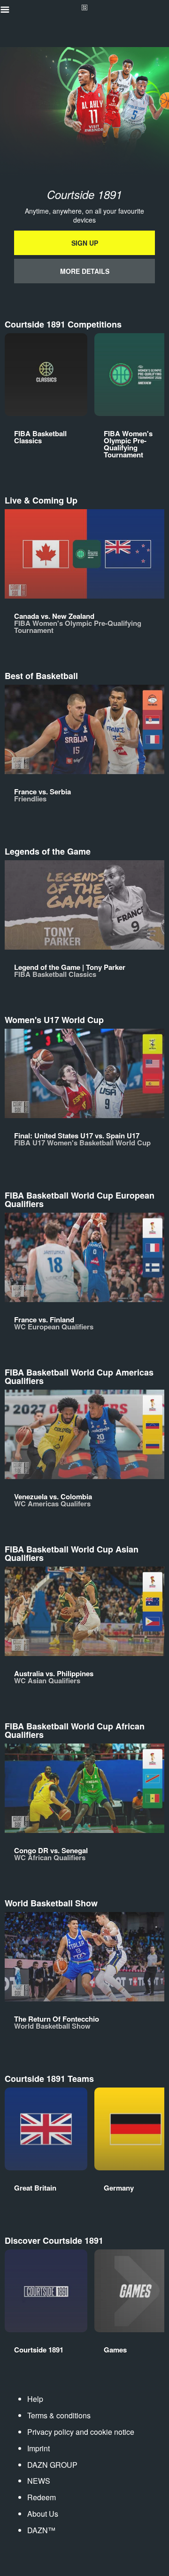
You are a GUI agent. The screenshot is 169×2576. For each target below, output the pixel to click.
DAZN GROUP (52, 2465)
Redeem (42, 2497)
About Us (43, 2514)
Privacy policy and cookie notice (81, 2432)
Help (35, 2399)
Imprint (38, 2448)
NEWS (39, 2481)
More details (85, 271)
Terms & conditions (59, 2415)
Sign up (85, 243)
